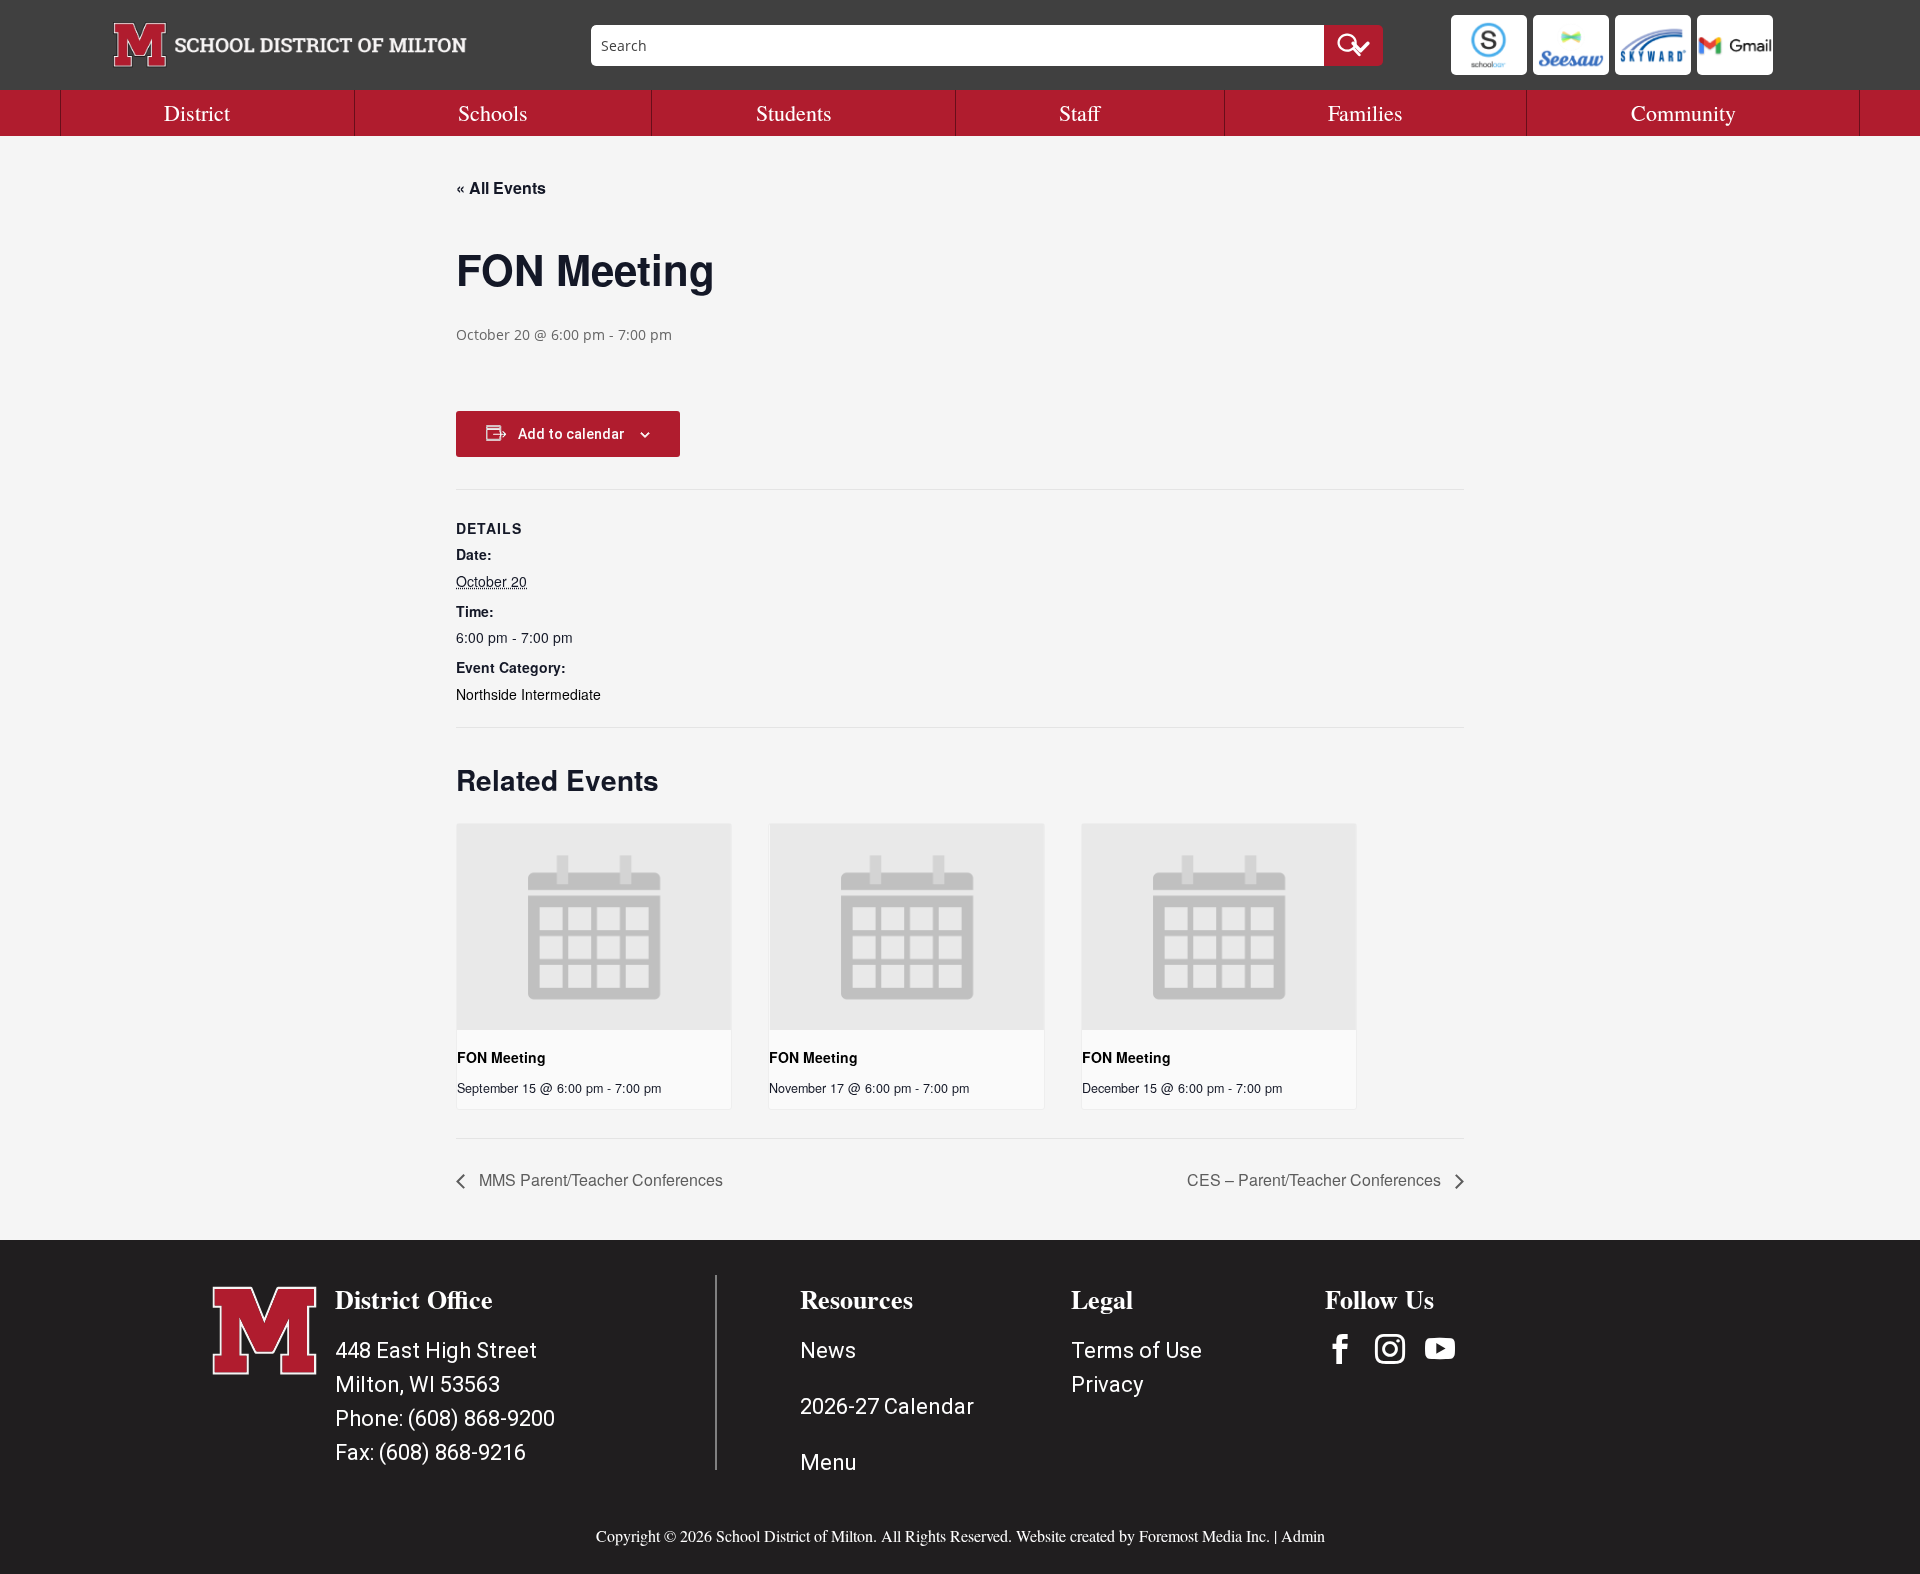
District (197, 112)
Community (1683, 112)
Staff (1079, 112)
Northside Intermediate (528, 694)
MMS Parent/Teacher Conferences (599, 1179)
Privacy (1107, 1384)
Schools (493, 112)
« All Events (501, 187)
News (828, 1350)
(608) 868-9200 (481, 1418)
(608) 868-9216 (452, 1452)
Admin (1303, 1535)
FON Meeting (501, 1057)
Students (794, 112)
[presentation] (594, 927)
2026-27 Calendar (887, 1406)
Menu (828, 1462)
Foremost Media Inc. (1204, 1535)
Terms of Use (1136, 1350)
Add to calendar (571, 434)
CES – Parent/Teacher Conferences (1316, 1179)
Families (1365, 112)
